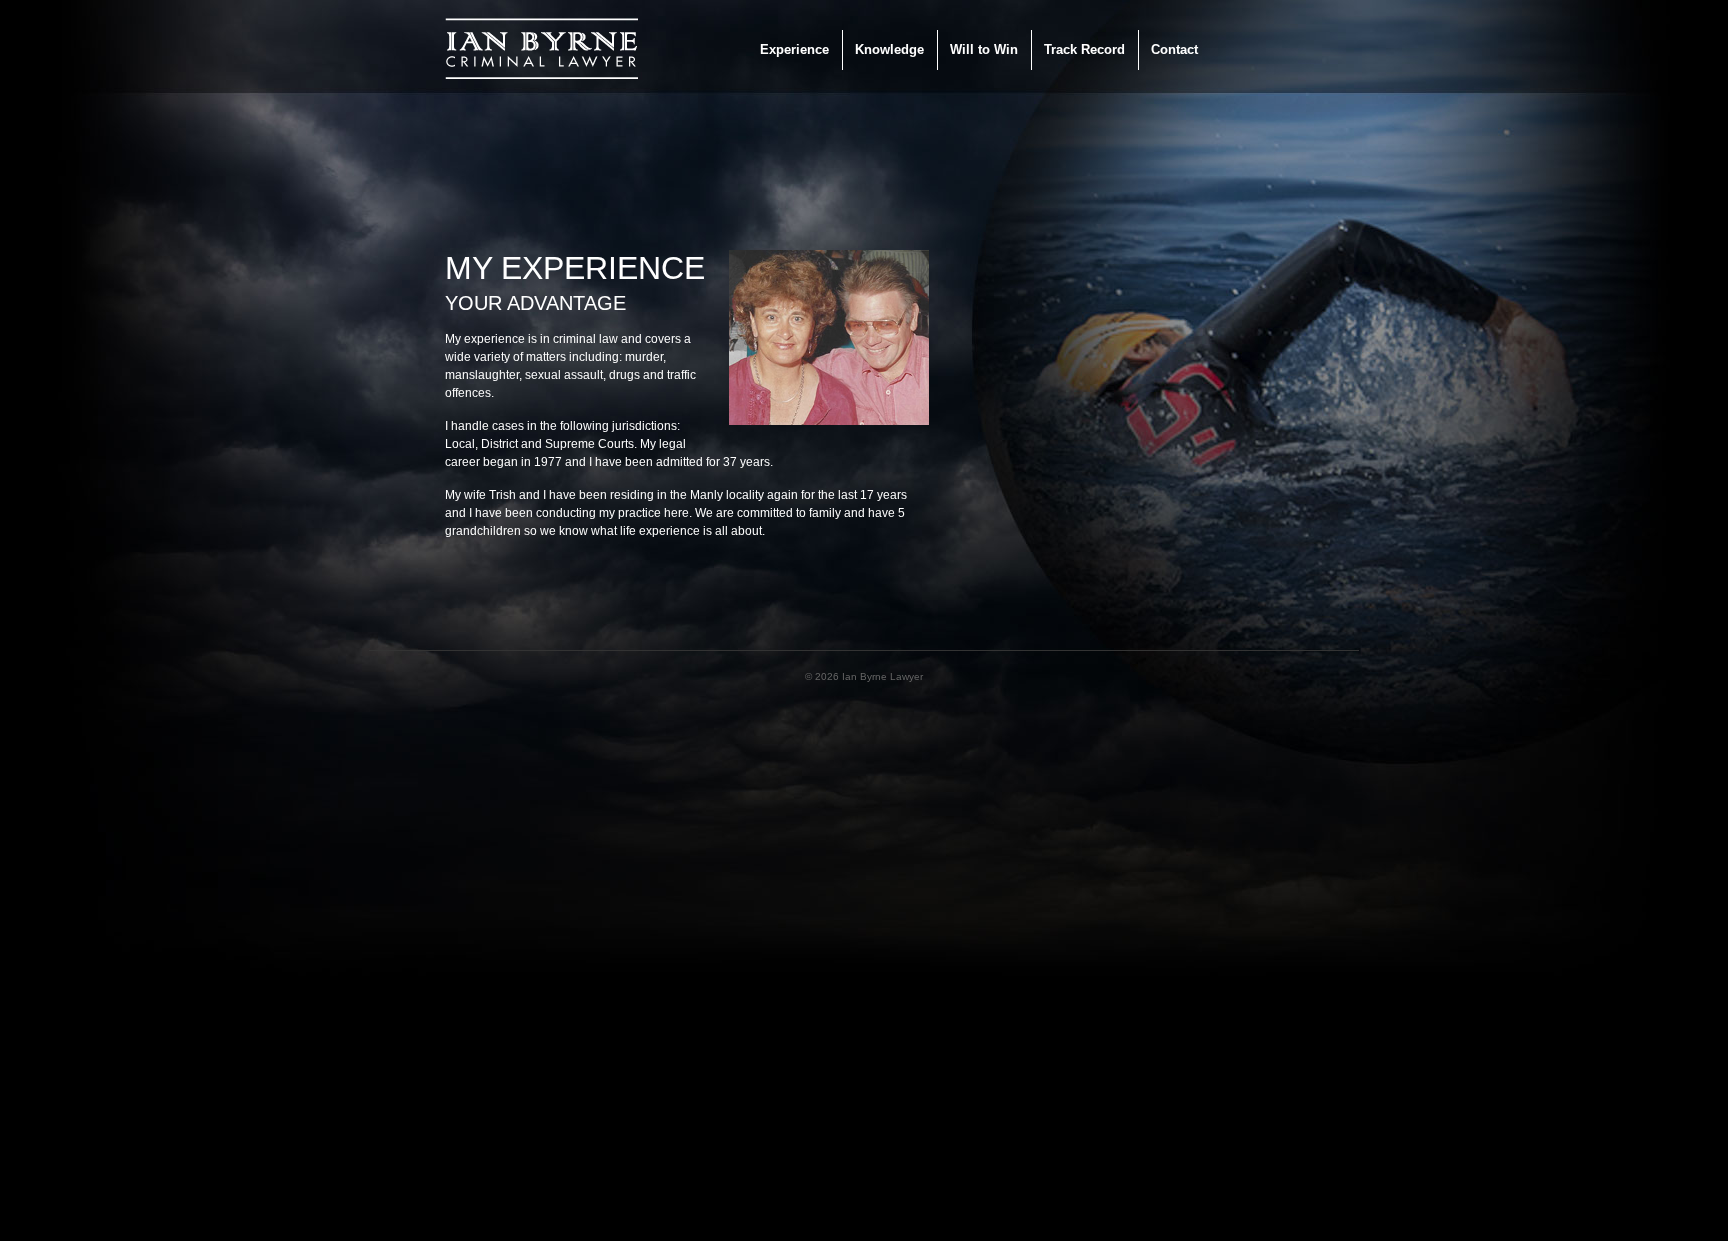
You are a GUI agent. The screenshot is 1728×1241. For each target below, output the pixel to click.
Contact (1174, 49)
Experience (794, 49)
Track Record (1084, 49)
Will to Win (984, 49)
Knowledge (889, 49)
